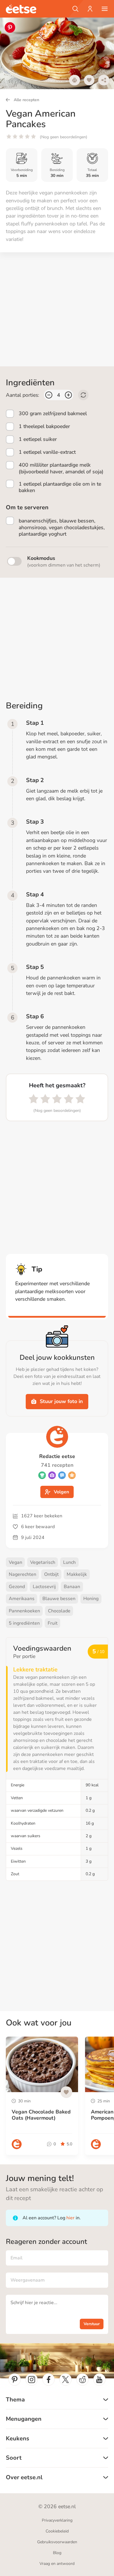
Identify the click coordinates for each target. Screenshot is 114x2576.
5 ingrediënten (24, 1623)
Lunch (69, 1562)
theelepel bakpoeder (44, 426)
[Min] (49, 395)
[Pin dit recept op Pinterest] (10, 27)
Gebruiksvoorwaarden (57, 2542)
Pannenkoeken (24, 1611)
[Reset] (83, 395)
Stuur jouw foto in (61, 1401)
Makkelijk (77, 1574)
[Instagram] (32, 2380)
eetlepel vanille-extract (47, 452)
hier (70, 2218)
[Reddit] (82, 2380)
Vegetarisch (43, 1562)
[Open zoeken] (75, 9)
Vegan (15, 1562)
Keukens (18, 2438)
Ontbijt (51, 1574)
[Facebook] (49, 2380)
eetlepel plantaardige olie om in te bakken (60, 487)
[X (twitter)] (65, 2380)
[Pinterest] (15, 2380)
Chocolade (59, 1611)
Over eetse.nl (24, 2477)
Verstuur (92, 2324)
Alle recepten (26, 100)
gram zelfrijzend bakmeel (53, 413)
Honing (91, 1599)
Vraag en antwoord (57, 2564)
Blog (57, 2553)
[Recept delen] (104, 80)
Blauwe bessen (59, 1599)
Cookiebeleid (57, 2531)
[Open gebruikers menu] (90, 9)
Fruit (53, 1623)
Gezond (17, 1587)
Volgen (61, 1492)
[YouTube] (99, 2380)
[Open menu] (105, 9)
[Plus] (68, 395)
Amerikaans (22, 1599)
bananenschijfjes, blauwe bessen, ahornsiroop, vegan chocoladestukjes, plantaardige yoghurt (62, 527)
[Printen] (75, 80)
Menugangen (24, 2419)
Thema (15, 2400)
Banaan (72, 1587)
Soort (14, 2458)
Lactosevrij (44, 1587)
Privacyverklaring (57, 2520)
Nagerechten (23, 1574)
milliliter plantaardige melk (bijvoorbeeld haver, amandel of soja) (61, 468)
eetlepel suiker (38, 439)
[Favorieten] (89, 80)
